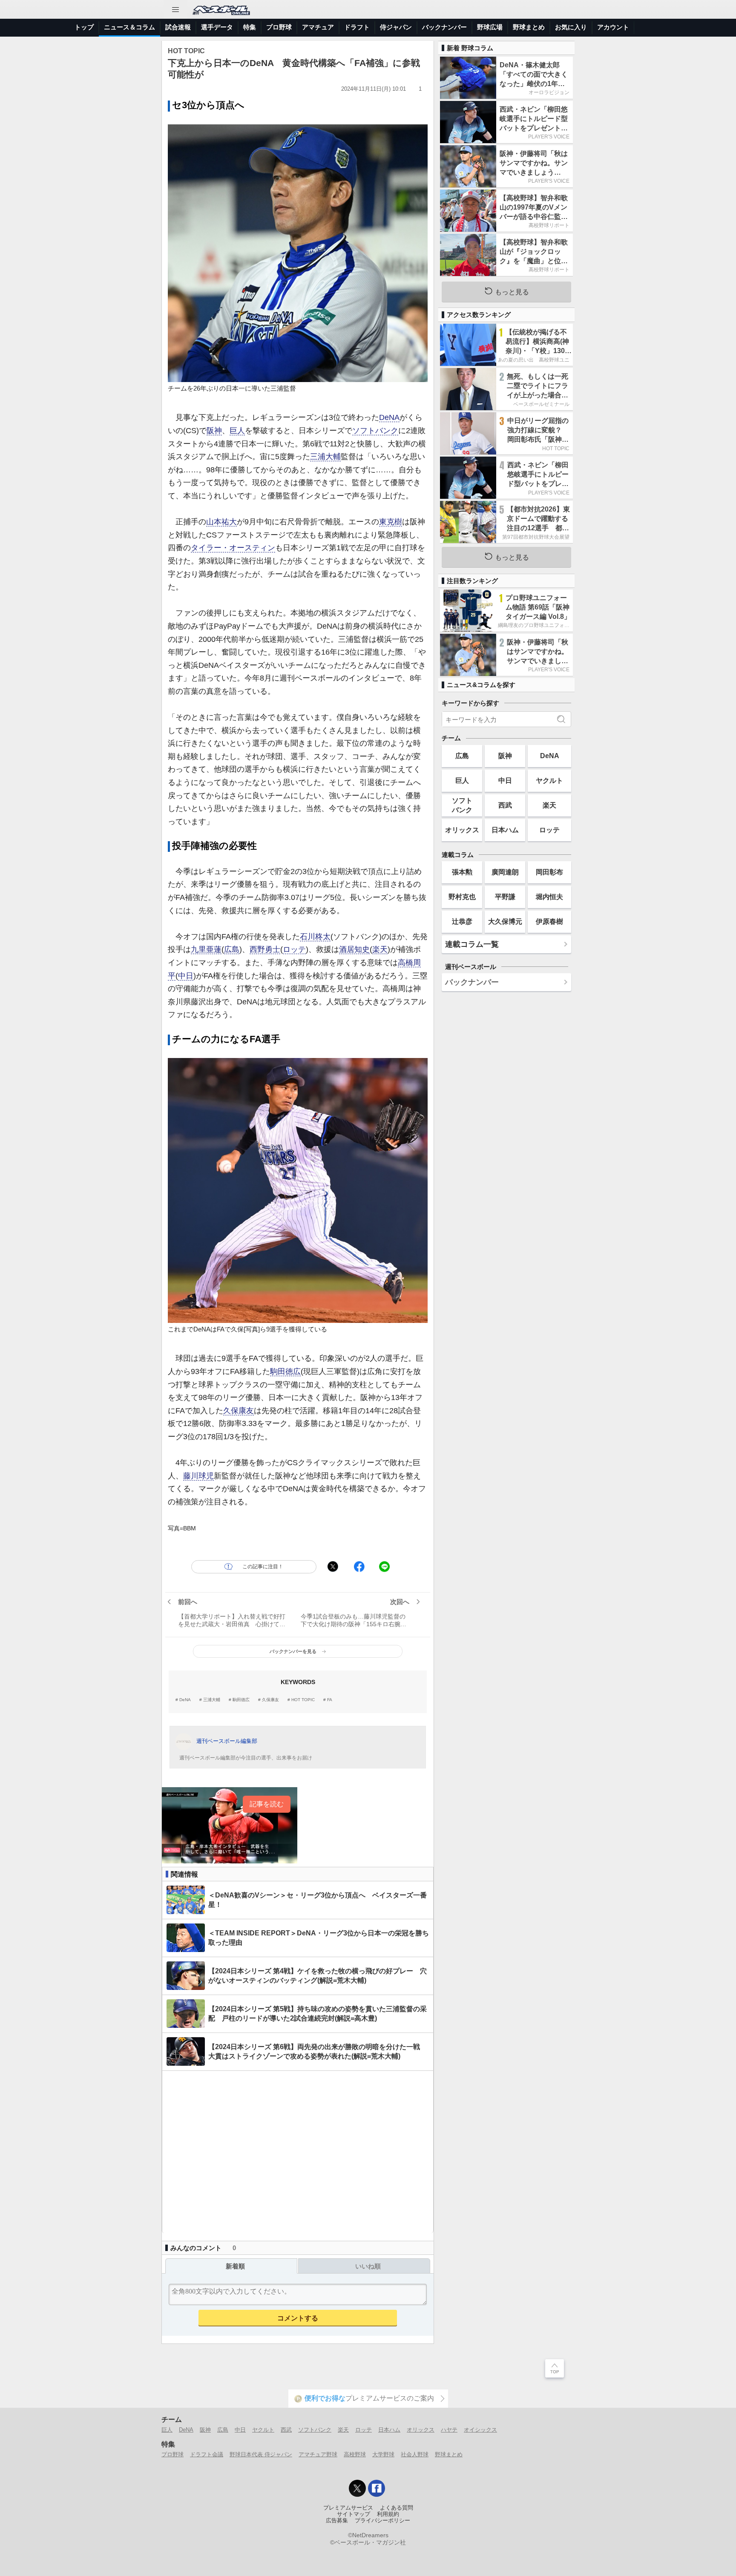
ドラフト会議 (207, 2454)
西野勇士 (265, 949)
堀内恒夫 (549, 897)
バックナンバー (444, 27)
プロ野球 (279, 27)
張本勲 (462, 872)
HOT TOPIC (303, 1700)
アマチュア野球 (318, 2454)
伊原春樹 (549, 921)
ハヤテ (449, 2430)
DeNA (389, 417)
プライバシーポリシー (382, 2521)
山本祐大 (221, 522)
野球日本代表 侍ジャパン (261, 2454)
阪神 (214, 431)
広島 (232, 949)
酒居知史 (354, 949)
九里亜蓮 (206, 949)
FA (330, 1700)
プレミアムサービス (348, 2508)
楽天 (380, 949)
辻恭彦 (462, 921)
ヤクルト (549, 780)
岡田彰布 (549, 872)
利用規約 (388, 2514)
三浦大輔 (325, 457)
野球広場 (490, 27)
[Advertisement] (298, 2152)
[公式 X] (357, 2488)
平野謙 (505, 897)
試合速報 (178, 27)
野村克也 (462, 897)
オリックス (462, 830)
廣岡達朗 (505, 872)
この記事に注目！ (263, 1567)
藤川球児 (198, 1476)
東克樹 (391, 522)
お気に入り (571, 27)
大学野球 (383, 2454)
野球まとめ (529, 27)
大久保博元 (505, 921)
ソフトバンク (375, 431)
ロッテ (294, 949)
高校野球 (355, 2454)
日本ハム (505, 830)
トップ (84, 27)
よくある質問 (397, 2508)
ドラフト (357, 27)
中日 (186, 976)
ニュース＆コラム (129, 27)
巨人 (237, 431)
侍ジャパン (396, 27)
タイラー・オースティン (233, 548)
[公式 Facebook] (377, 2488)
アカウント (613, 27)
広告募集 (337, 2521)
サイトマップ (354, 2514)
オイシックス (480, 2430)
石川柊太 (315, 937)
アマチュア (318, 27)
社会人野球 (415, 2454)
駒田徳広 (285, 1371)
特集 (250, 27)
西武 (505, 805)
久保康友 (239, 1411)
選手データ (217, 27)
